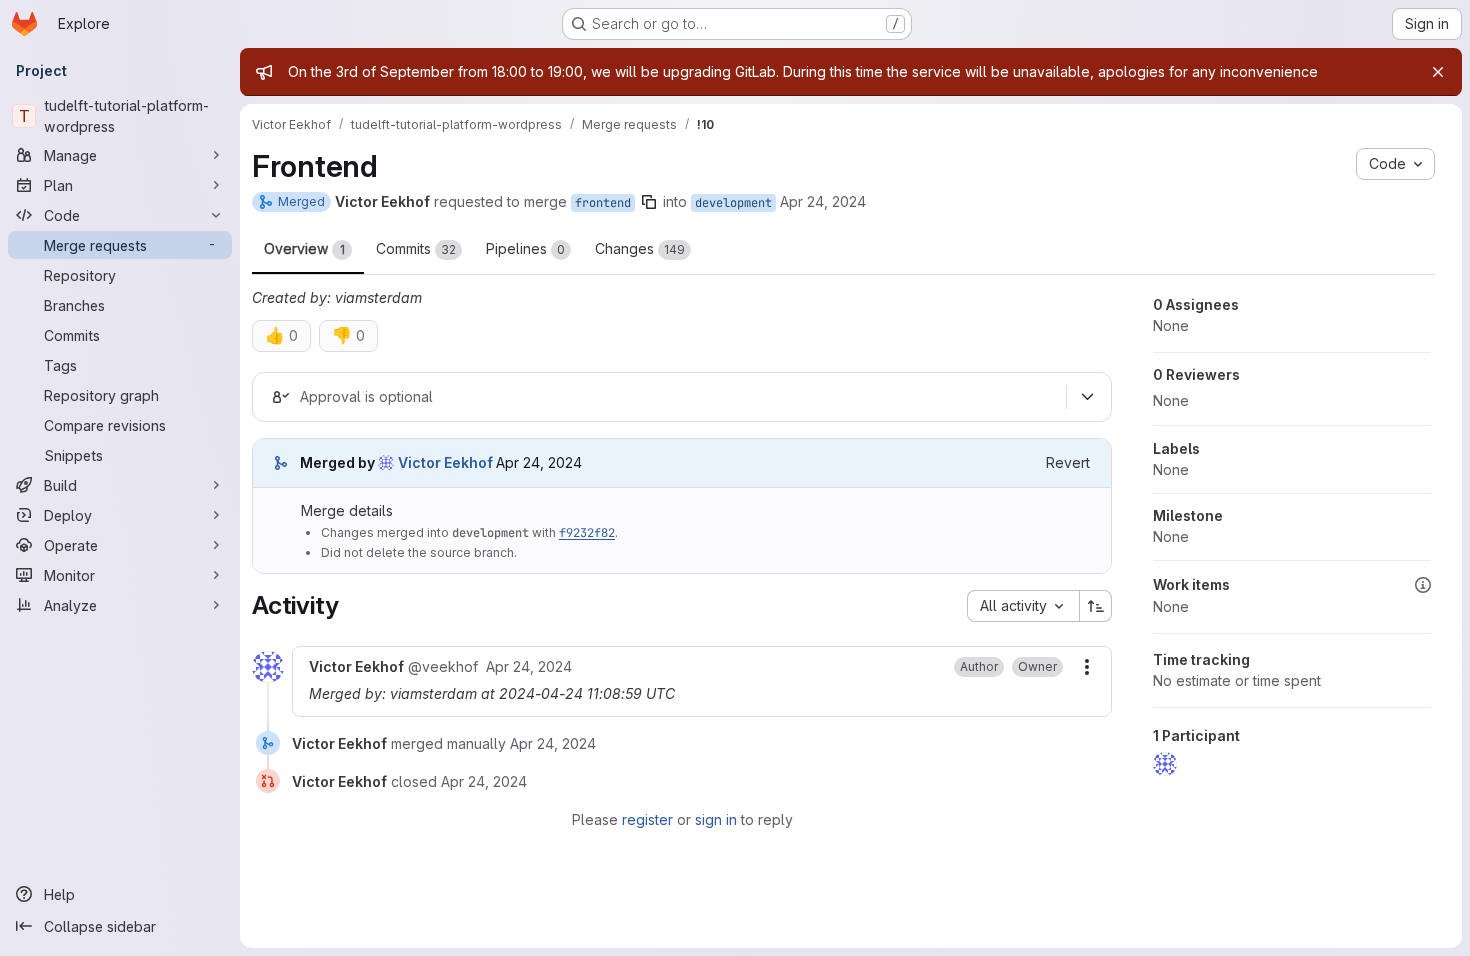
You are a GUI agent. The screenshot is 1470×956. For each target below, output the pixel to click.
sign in (716, 819)
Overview (304, 248)
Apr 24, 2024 (823, 201)
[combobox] (1023, 606)
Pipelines (525, 248)
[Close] (1438, 72)
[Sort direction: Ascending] (1096, 606)
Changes (640, 248)
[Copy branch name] (649, 202)
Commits (416, 248)
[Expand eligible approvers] (1087, 397)
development (733, 203)
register (647, 819)
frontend (603, 203)
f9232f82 (587, 533)
